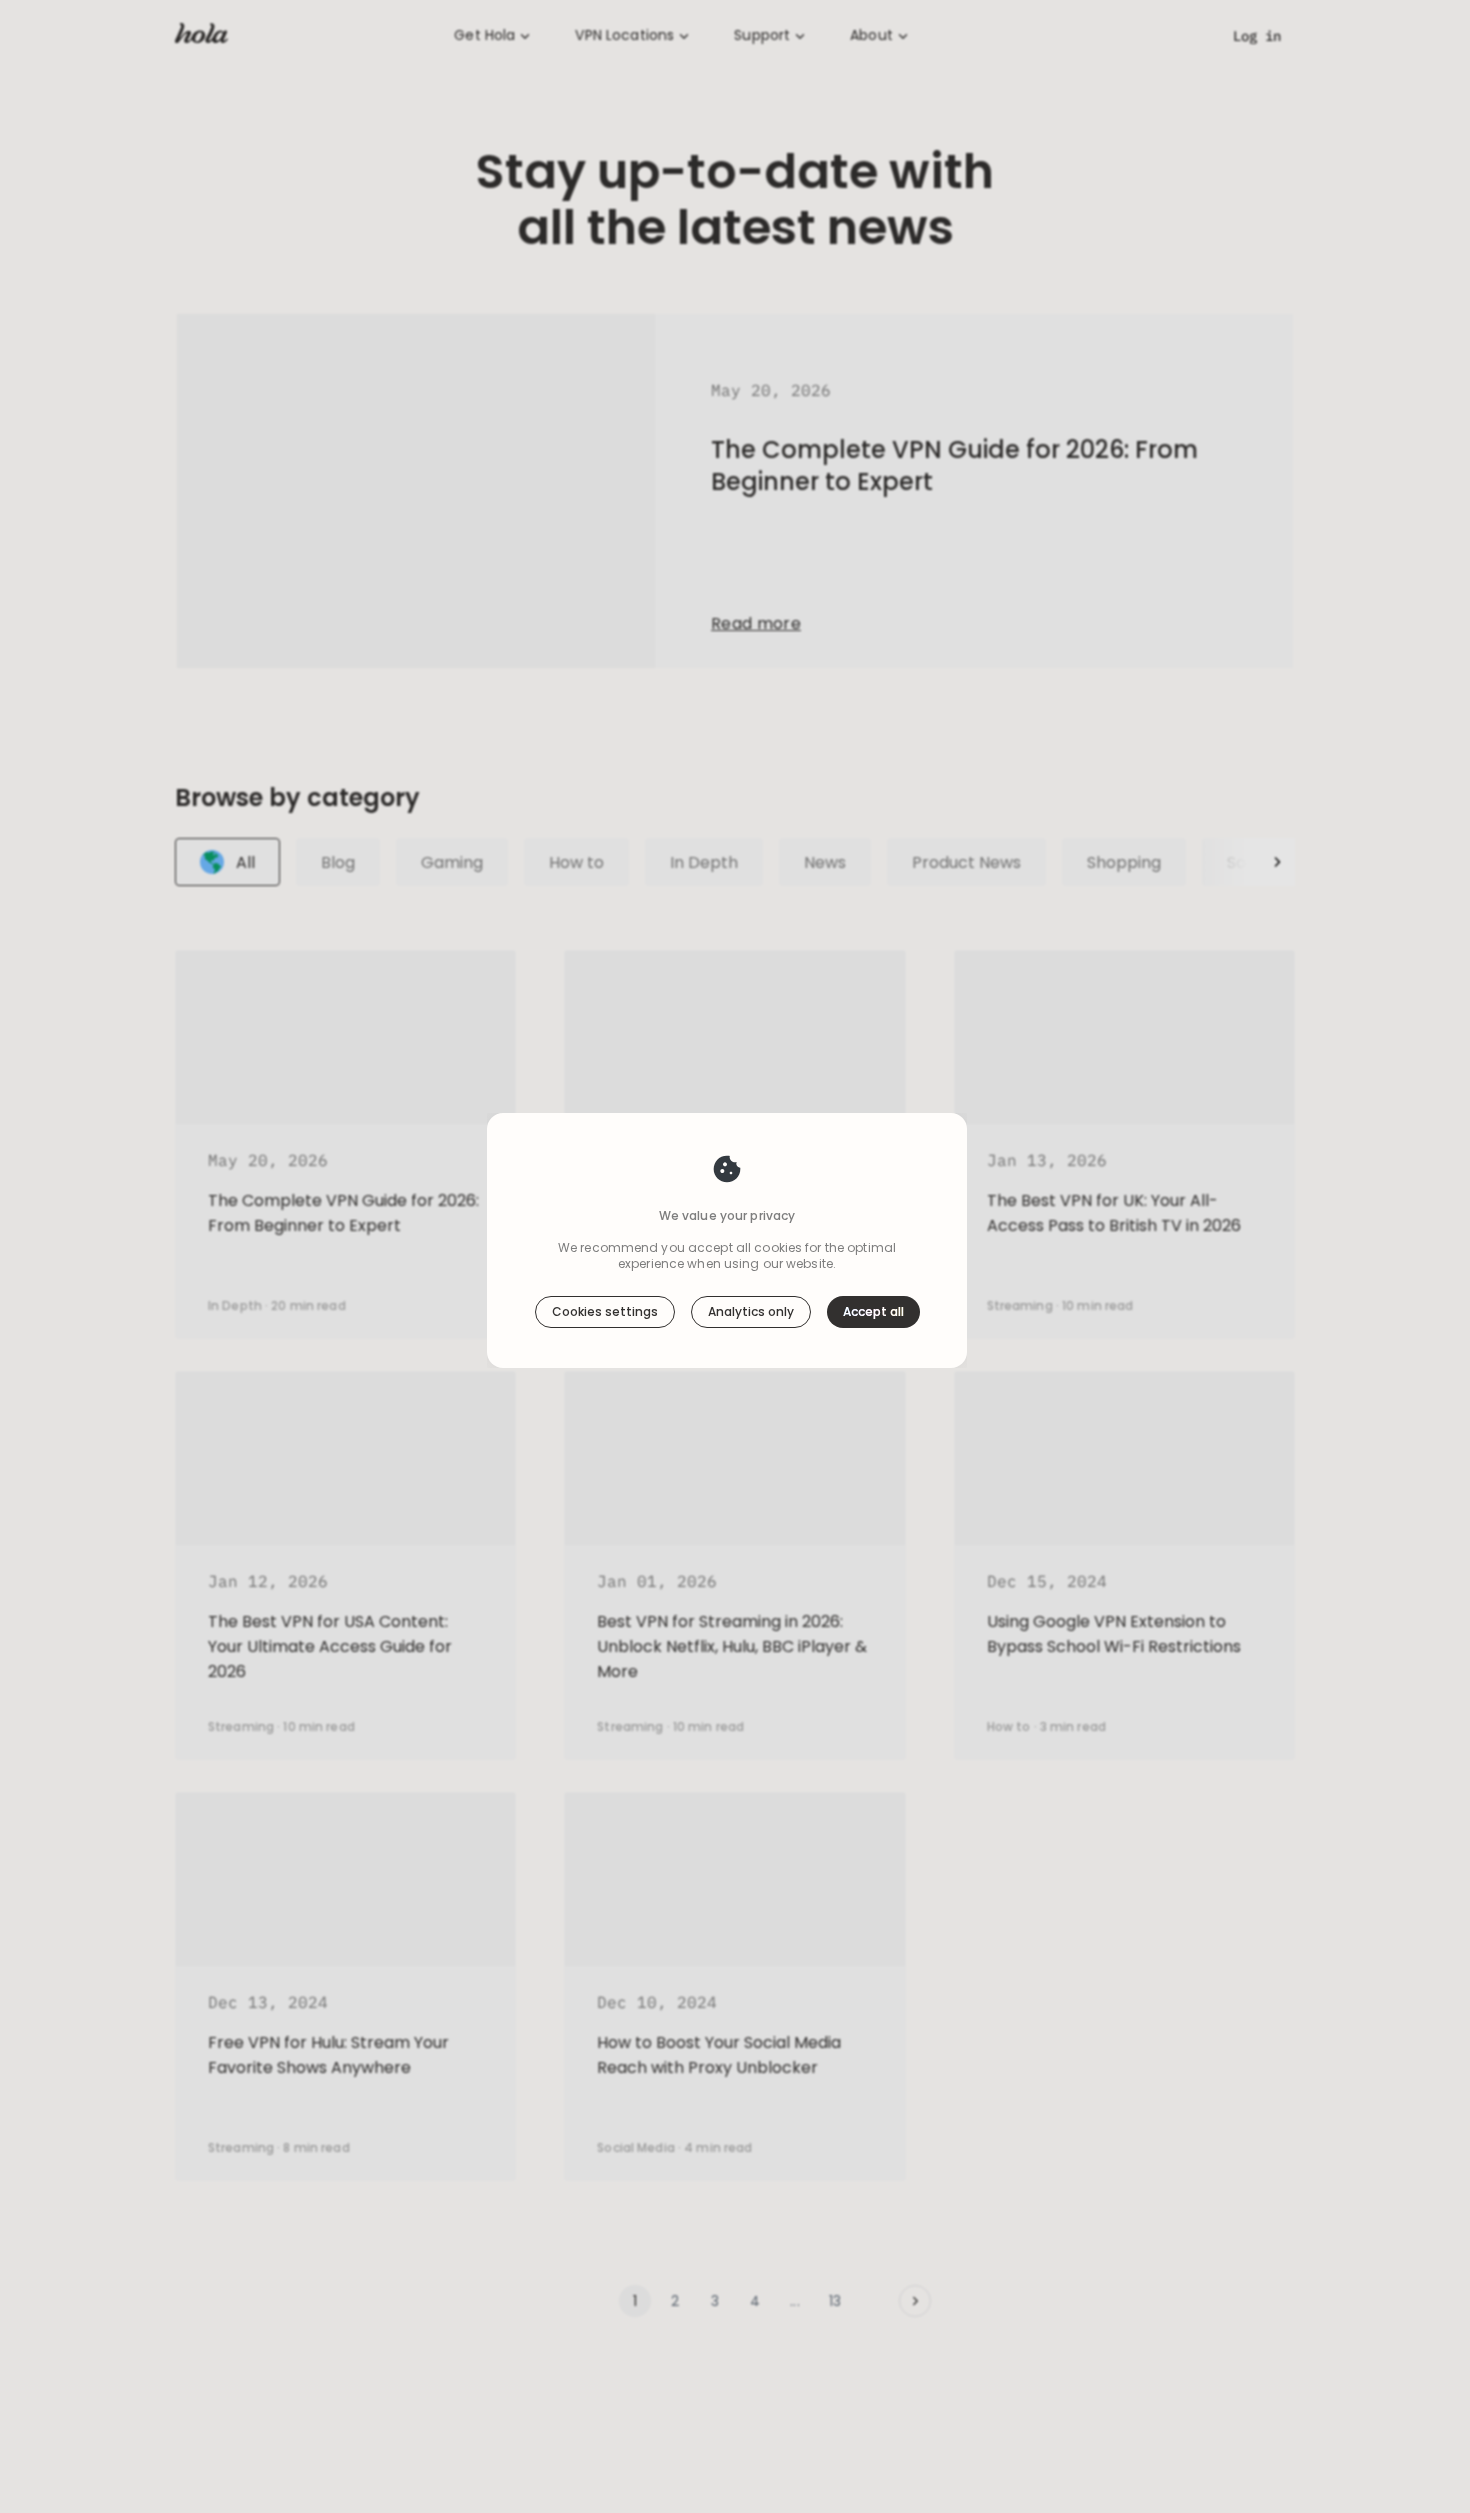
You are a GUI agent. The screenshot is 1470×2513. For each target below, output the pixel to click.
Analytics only (751, 1311)
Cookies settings (605, 1311)
